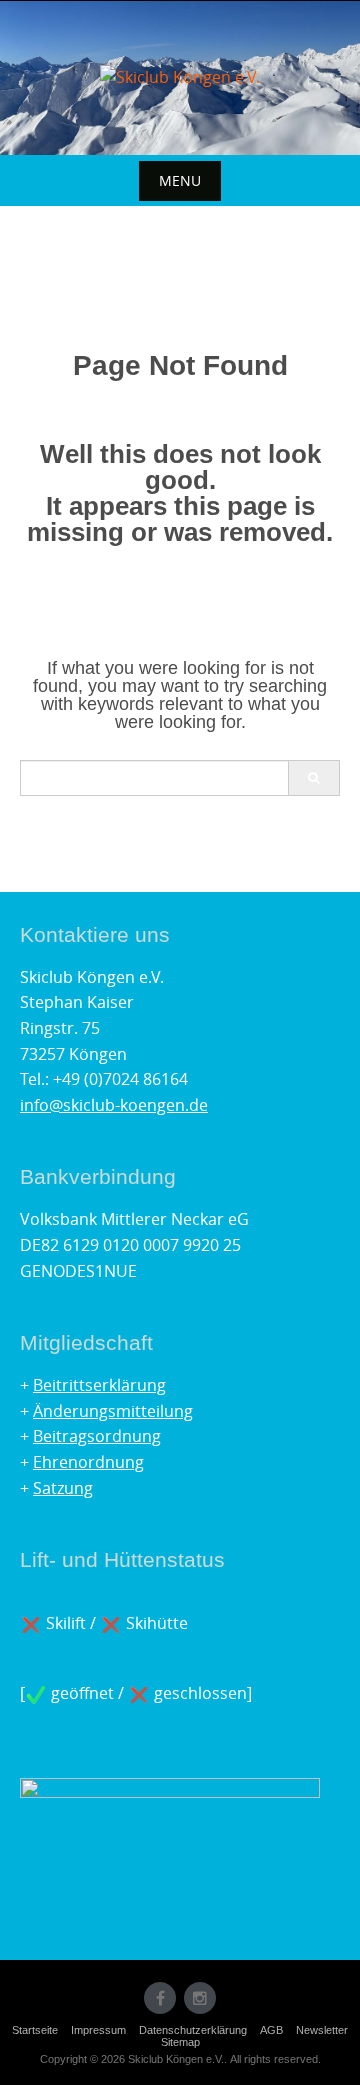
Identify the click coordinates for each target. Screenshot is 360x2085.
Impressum (98, 2030)
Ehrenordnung (88, 1462)
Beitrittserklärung (99, 1385)
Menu (180, 180)
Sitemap (180, 2042)
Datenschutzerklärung (193, 2030)
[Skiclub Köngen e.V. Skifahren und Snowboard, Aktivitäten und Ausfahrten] (180, 78)
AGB (271, 2030)
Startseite (35, 2030)
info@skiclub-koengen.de (114, 1105)
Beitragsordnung (97, 1436)
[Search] (313, 778)
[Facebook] (160, 1998)
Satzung (63, 1488)
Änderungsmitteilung (113, 1411)
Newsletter (322, 2030)
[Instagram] (200, 1998)
